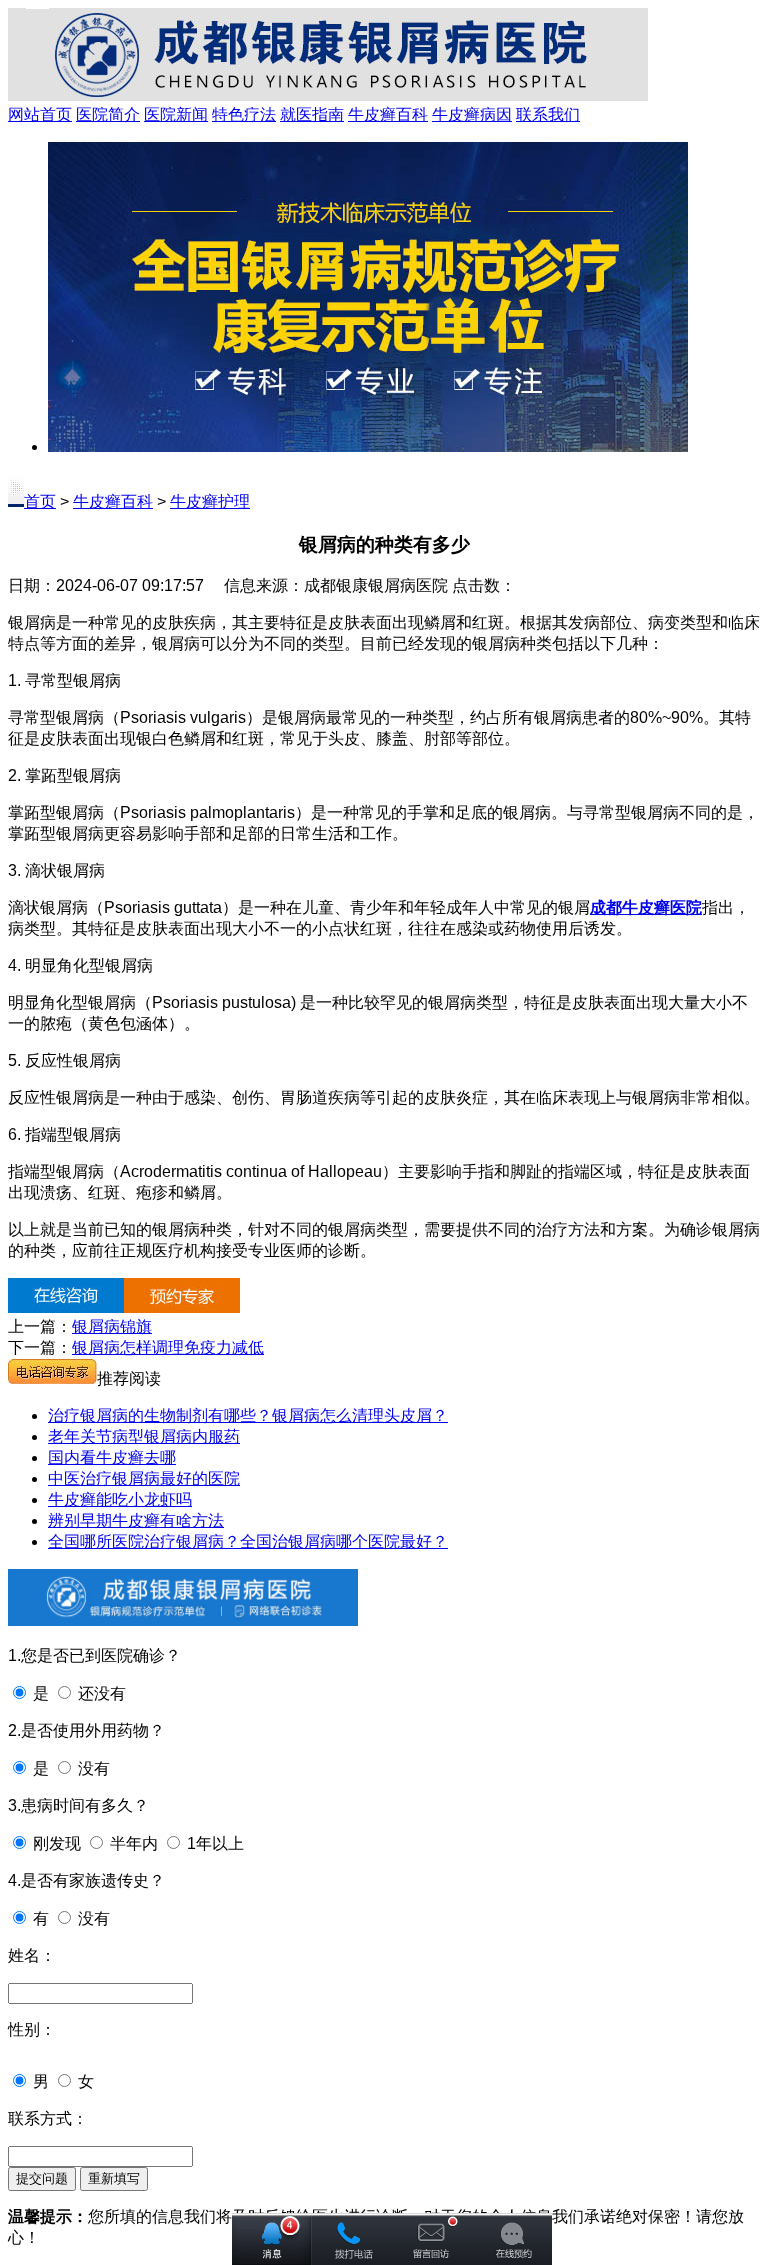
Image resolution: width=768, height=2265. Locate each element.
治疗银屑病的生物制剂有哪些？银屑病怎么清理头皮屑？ (248, 1415)
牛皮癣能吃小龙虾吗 (120, 1499)
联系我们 (548, 114)
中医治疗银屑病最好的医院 (144, 1478)
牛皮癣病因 (472, 114)
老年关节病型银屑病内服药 (144, 1436)
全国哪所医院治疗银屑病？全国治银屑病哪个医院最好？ (248, 1541)
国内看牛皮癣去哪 (112, 1457)
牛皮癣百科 (388, 114)
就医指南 (312, 114)
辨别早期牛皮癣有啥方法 (136, 1520)
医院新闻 (176, 114)
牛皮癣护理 (210, 501)
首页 (40, 501)
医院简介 (108, 114)
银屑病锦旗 (112, 1326)
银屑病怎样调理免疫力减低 (168, 1347)
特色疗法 (244, 114)
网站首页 (40, 114)
